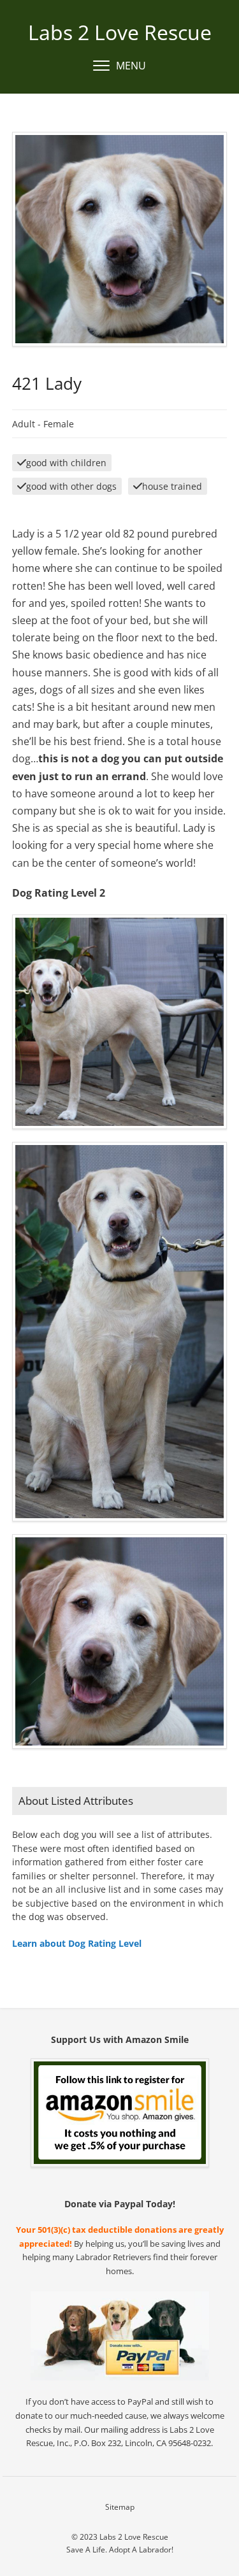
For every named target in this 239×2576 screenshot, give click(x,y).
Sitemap (120, 2507)
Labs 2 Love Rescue (120, 32)
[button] (119, 66)
